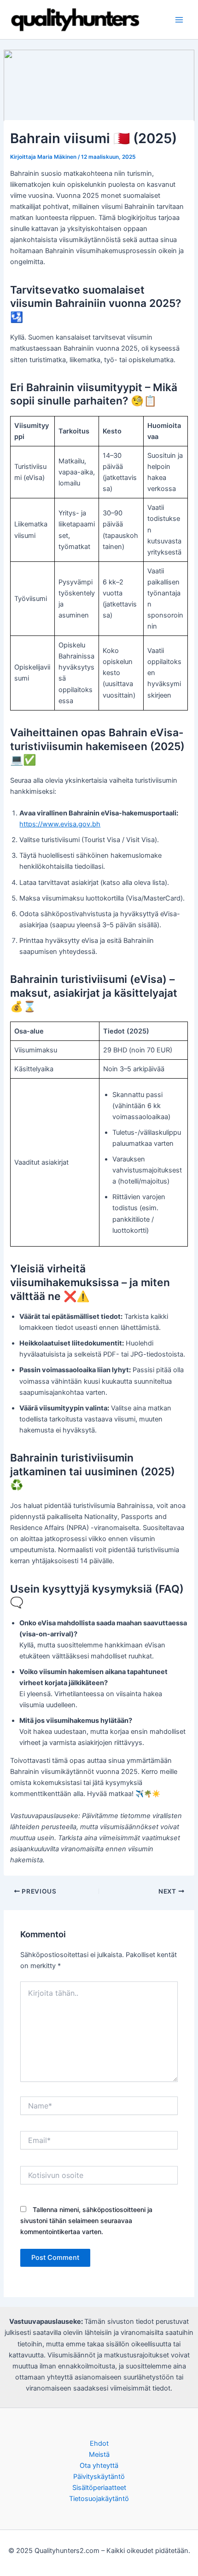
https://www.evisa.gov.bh (60, 824)
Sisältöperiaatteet (99, 2488)
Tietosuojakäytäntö (99, 2499)
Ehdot (99, 2443)
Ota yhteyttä (99, 2466)
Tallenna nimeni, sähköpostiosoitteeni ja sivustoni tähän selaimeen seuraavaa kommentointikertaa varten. (86, 2221)
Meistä (99, 2455)
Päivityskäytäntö (99, 2477)
